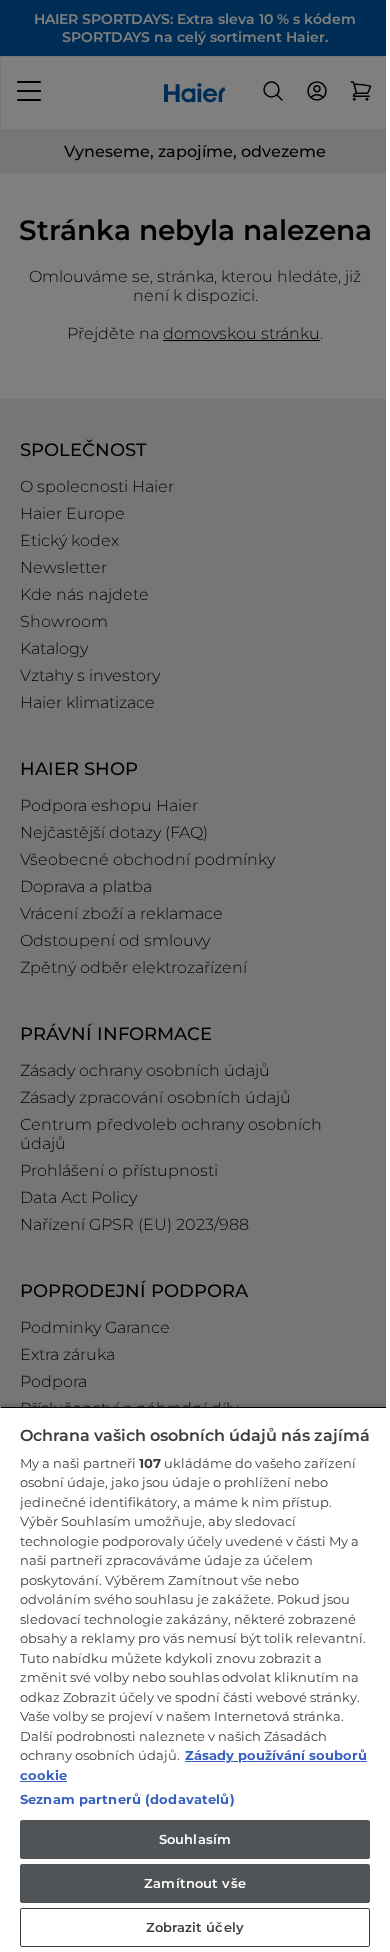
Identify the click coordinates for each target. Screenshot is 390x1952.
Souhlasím (195, 1839)
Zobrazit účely (195, 1927)
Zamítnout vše (195, 1883)
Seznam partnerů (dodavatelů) (127, 1799)
